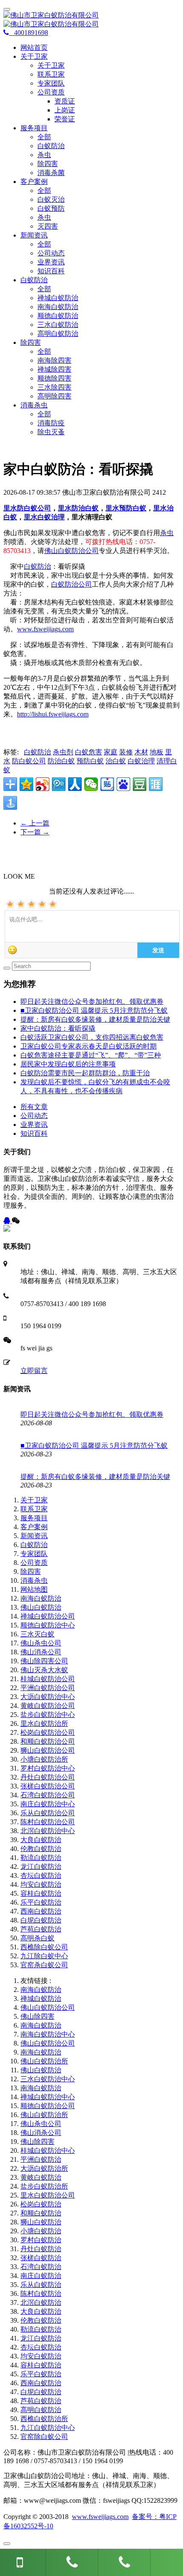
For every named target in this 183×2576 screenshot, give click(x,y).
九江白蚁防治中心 (48, 2428)
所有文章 (34, 1107)
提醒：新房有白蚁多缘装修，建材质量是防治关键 (95, 1019)
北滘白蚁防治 (41, 2302)
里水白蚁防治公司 (48, 2195)
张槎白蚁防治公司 (48, 1786)
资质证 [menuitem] (65, 101)
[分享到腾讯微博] (59, 784)
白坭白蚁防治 (41, 1920)
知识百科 (51, 271)
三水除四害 (54, 387)
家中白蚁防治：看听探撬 (58, 1028)
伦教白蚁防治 (41, 1849)
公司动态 (51, 253)
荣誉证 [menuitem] (65, 119)
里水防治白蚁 (78, 508)
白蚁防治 (51, 146)
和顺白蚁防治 (41, 2213)
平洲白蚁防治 (41, 2159)
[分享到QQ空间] (26, 784)
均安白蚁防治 (41, 1884)
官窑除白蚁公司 (44, 2437)
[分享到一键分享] (10, 803)
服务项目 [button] (34, 128)
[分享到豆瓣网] (140, 784)
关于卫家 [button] (34, 56)
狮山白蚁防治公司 (48, 1750)
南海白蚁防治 (58, 307)
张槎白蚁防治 (41, 2258)
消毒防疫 (51, 423)
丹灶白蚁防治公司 (48, 1777)
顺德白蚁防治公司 (48, 2106)
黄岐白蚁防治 (41, 2177)
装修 (126, 752)
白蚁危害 (89, 752)
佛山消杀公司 (41, 1652)
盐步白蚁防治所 (44, 2186)
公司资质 (34, 1563)
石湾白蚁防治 (41, 2267)
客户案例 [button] (34, 182)
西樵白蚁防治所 (44, 2419)
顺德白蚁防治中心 (48, 1625)
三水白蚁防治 (58, 325)
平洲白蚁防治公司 (48, 1688)
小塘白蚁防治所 (44, 1759)
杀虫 (44, 155)
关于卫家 (51, 65)
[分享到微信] (91, 784)
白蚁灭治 (51, 199)
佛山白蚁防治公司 (71, 551)
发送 (158, 950)
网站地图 (34, 1589)
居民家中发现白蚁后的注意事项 (68, 1064)
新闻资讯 (34, 1536)
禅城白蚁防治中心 (48, 2097)
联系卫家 (51, 74)
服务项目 (34, 1518)
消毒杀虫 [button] (34, 405)
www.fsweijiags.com (45, 629)
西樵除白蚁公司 (44, 1947)
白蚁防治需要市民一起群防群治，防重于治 (85, 1073)
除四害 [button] (31, 342)
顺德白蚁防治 (58, 316)
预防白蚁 (90, 761)
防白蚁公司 (29, 761)
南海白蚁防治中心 (48, 2034)
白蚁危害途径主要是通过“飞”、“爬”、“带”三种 (91, 1055)
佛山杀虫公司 (41, 1643)
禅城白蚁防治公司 (48, 1616)
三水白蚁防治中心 (48, 2079)
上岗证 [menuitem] (65, 110)
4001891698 (29, 33)
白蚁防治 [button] (34, 280)
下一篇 (35, 832)
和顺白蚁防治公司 (48, 1741)
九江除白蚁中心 (44, 1956)
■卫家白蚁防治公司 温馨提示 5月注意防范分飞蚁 (94, 1010)
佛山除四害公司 (44, 1661)
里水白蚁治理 (44, 517)
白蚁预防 (51, 208)
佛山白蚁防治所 (44, 2061)
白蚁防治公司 (71, 584)
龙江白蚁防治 (41, 1867)
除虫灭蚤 (51, 432)
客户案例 (34, 1527)
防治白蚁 (61, 761)
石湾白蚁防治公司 (48, 1795)
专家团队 (51, 83)
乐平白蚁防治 (41, 1902)
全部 (44, 137)
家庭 (111, 752)
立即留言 (34, 1371)
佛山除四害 (37, 2016)
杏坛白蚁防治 (41, 1875)
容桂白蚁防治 (41, 1893)
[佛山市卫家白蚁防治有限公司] (91, 20)
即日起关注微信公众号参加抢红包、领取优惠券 (92, 1001)
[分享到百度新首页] (123, 784)
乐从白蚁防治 (41, 2285)
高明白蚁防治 (58, 334)
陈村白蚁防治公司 (48, 1822)
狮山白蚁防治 (41, 2222)
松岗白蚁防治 (41, 2204)
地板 (157, 752)
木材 (141, 752)
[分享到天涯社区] (156, 784)
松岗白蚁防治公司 (48, 1732)
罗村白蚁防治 (41, 2240)
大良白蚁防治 (41, 1840)
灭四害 (48, 226)
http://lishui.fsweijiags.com (53, 714)
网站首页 (34, 47)
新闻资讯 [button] (34, 235)
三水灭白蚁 (37, 1634)
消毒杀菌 (51, 173)
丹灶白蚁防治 (41, 2249)
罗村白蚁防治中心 (48, 1768)
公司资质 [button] (51, 92)
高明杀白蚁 (37, 1938)
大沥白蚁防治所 (44, 2168)
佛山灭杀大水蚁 (44, 1670)
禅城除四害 (54, 369)
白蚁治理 (141, 761)
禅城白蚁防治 (58, 298)
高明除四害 (54, 396)
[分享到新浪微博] (43, 784)
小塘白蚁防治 (41, 2231)
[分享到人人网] (75, 784)
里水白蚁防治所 (44, 1724)
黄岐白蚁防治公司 (48, 1706)
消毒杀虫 (34, 1580)
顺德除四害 (54, 378)
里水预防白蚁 (126, 508)
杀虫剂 (63, 752)
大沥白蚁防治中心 (48, 1697)
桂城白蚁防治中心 (48, 2150)
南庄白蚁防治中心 (48, 1804)
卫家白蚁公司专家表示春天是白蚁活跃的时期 (89, 1046)
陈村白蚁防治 (41, 2294)
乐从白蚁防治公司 (48, 1813)
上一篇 (35, 823)
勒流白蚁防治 (41, 1858)
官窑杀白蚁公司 (44, 1965)
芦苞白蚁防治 (41, 1929)
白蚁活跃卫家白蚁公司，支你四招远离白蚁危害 (92, 1037)
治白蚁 (116, 761)
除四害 (48, 164)
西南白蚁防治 (41, 1911)
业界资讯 (51, 262)
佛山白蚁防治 (41, 1607)
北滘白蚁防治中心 (48, 1831)
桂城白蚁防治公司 (48, 1679)
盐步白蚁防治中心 (48, 1715)
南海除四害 (54, 360)
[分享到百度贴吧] (107, 784)
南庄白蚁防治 (41, 2276)
